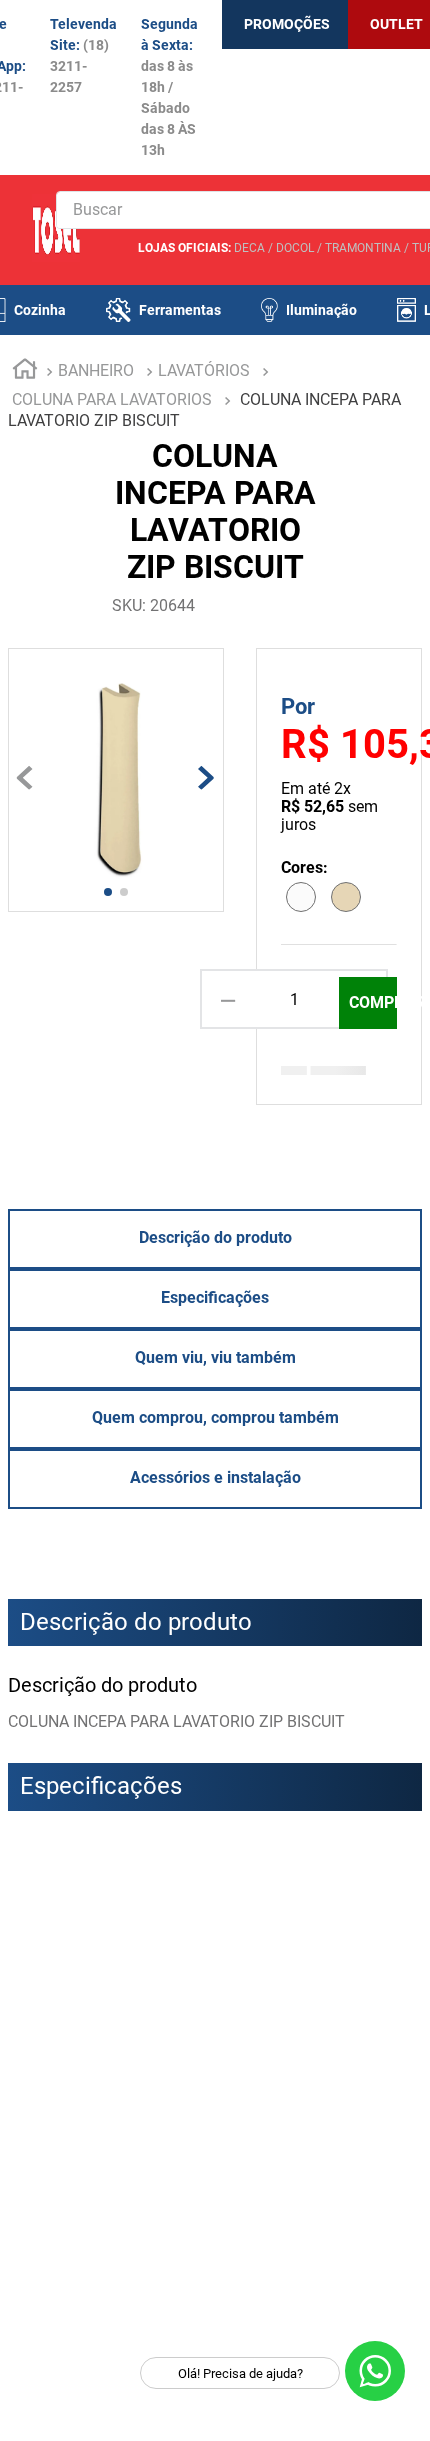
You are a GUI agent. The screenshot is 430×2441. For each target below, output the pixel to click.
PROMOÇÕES (287, 24)
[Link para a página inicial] (25, 372)
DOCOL (295, 248)
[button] (28, 1904)
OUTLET (396, 24)
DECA (249, 248)
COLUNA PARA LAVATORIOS (112, 399)
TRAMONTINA (363, 248)
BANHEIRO (96, 370)
